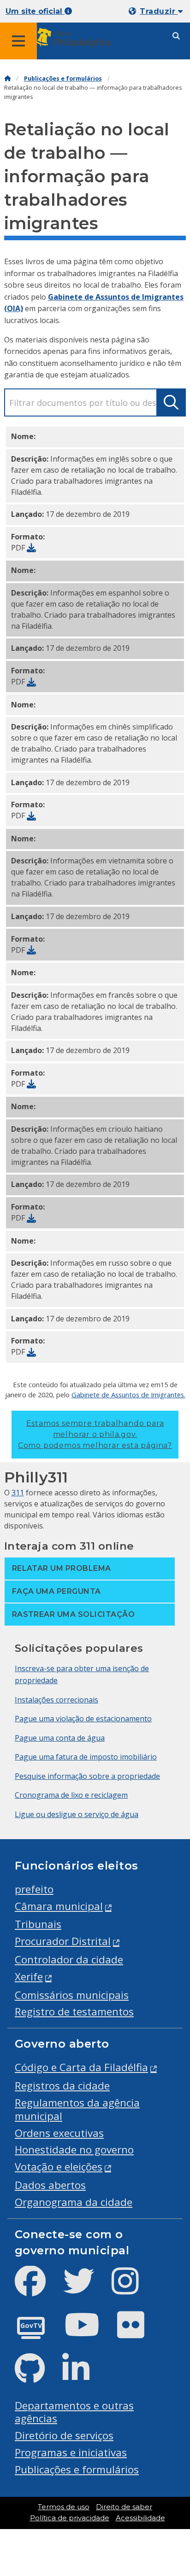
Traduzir (159, 11)
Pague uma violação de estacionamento (83, 1719)
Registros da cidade (62, 2086)
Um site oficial (35, 11)
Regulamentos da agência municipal (77, 2109)
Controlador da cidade (69, 1959)
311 (18, 1493)
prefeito (34, 1889)
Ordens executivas (59, 2133)
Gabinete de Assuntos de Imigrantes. (128, 1395)
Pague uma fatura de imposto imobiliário (86, 1757)
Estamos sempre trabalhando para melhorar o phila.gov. (95, 1434)
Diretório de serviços (64, 2435)
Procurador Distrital (63, 1941)
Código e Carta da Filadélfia (81, 2067)
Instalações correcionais (56, 1700)
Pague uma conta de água (60, 1738)
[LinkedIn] (83, 2376)
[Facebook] (38, 2289)
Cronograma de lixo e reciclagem (71, 1795)
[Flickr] (138, 2332)
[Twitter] (86, 2289)
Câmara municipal (59, 1906)
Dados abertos (50, 2185)
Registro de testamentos (74, 2012)
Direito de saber (124, 2507)
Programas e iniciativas (71, 2452)
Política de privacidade (70, 2518)
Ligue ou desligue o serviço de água (77, 1814)
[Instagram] (133, 2289)
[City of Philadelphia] (75, 38)
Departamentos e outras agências (74, 2412)
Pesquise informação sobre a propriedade (87, 1776)
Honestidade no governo (74, 2150)
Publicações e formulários (63, 78)
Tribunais (38, 1924)
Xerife (29, 1977)
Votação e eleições (59, 2167)
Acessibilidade (140, 2518)
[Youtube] (89, 2332)
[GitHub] (37, 2376)
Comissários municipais (72, 1995)
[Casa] (7, 78)
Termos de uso (64, 2507)
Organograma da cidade (74, 2202)
